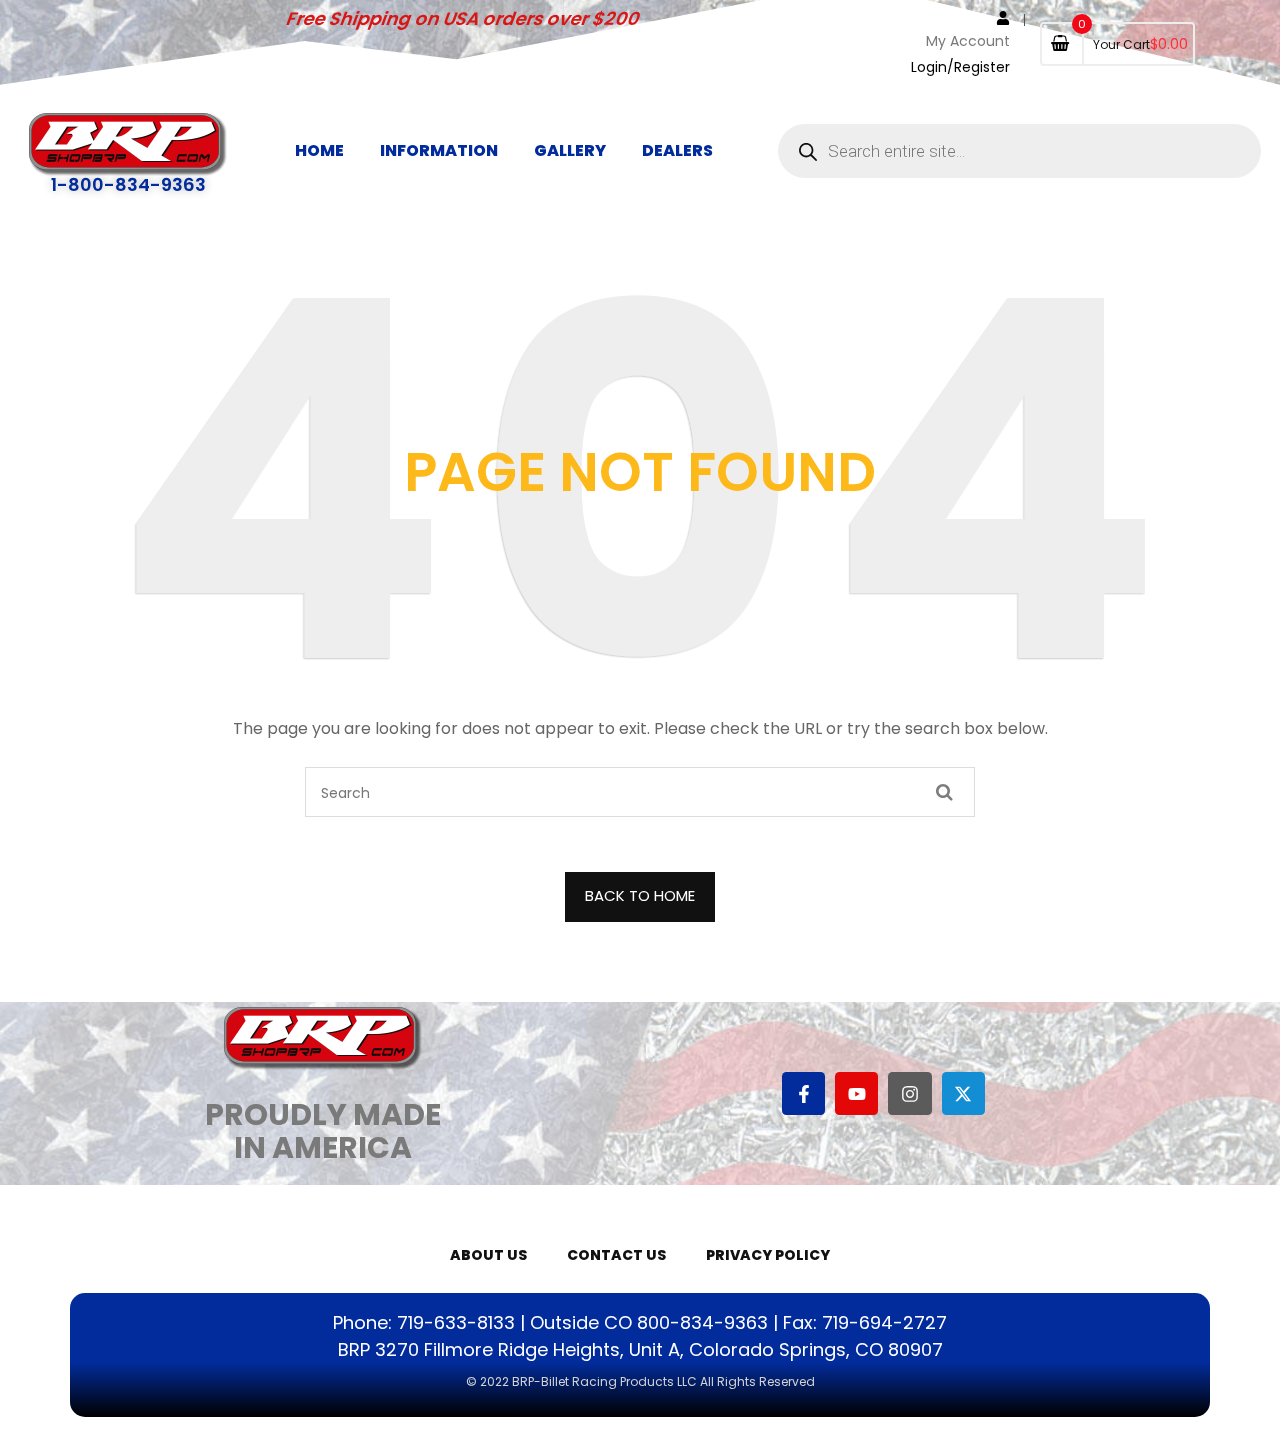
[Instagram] (909, 1093)
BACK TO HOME (640, 895)
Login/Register (960, 67)
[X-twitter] (963, 1093)
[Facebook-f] (803, 1093)
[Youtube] (856, 1093)
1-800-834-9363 (128, 184)
